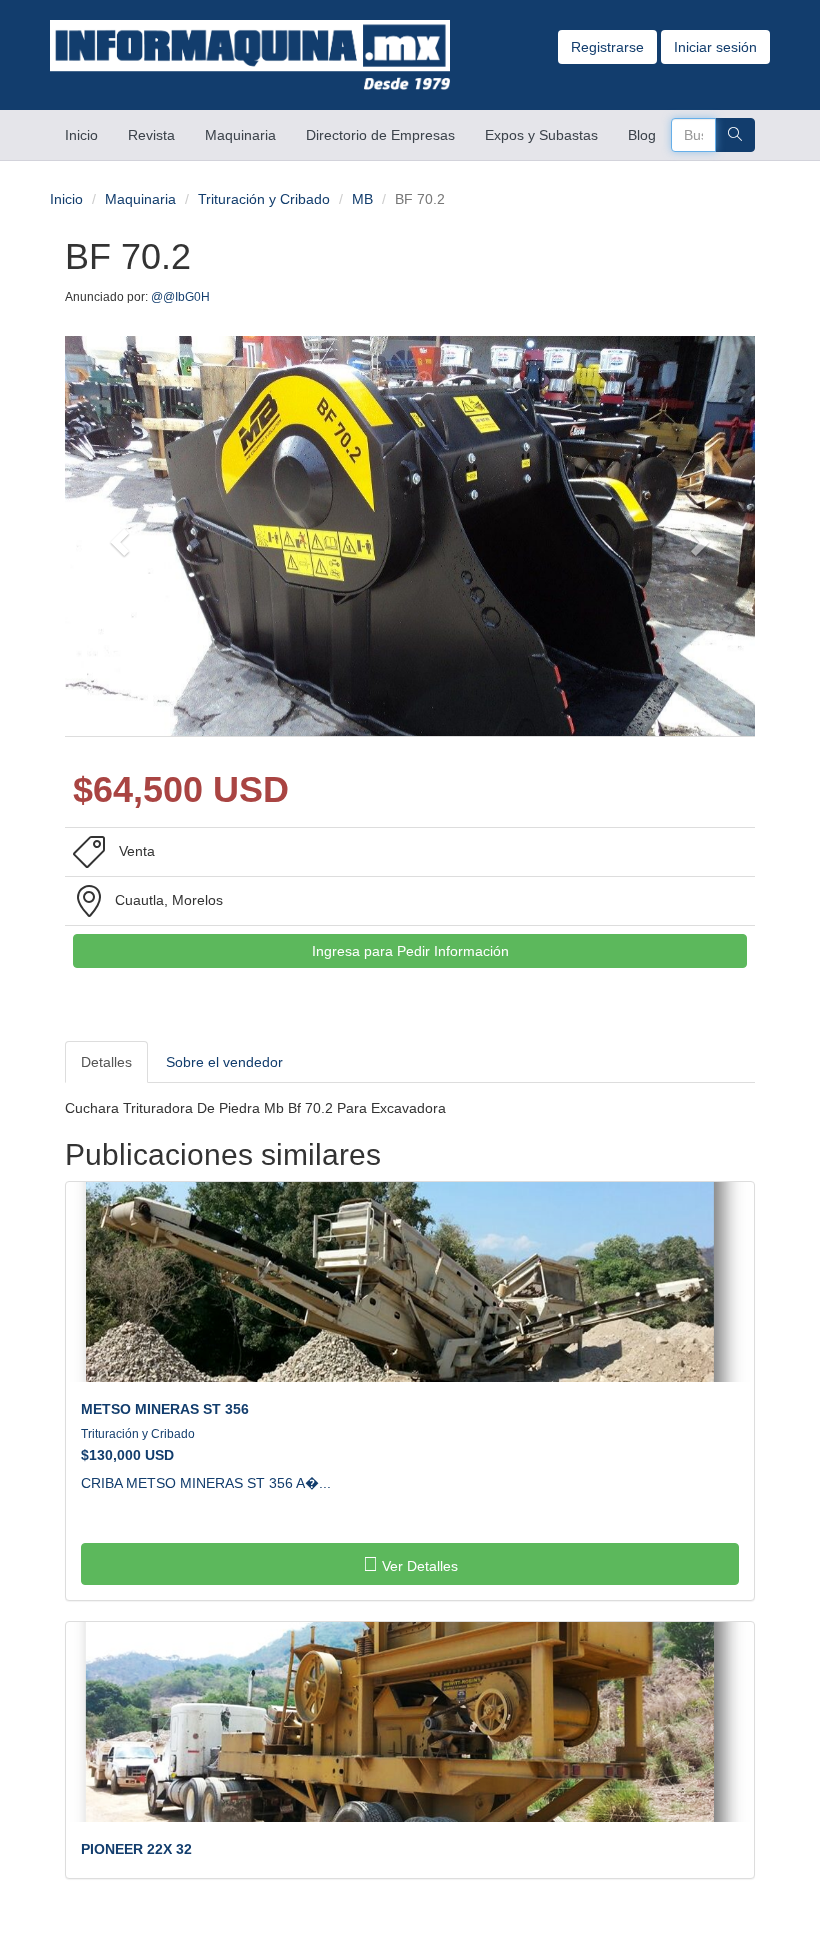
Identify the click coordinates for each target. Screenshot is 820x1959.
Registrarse (607, 47)
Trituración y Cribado (264, 199)
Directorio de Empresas (380, 135)
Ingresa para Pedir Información (410, 951)
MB (362, 199)
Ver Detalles (418, 1566)
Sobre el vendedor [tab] (224, 1062)
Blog (642, 135)
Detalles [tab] (106, 1062)
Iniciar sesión (715, 47)
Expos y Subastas (541, 135)
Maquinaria (240, 135)
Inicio (89, 134)
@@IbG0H (182, 297)
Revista (151, 135)
